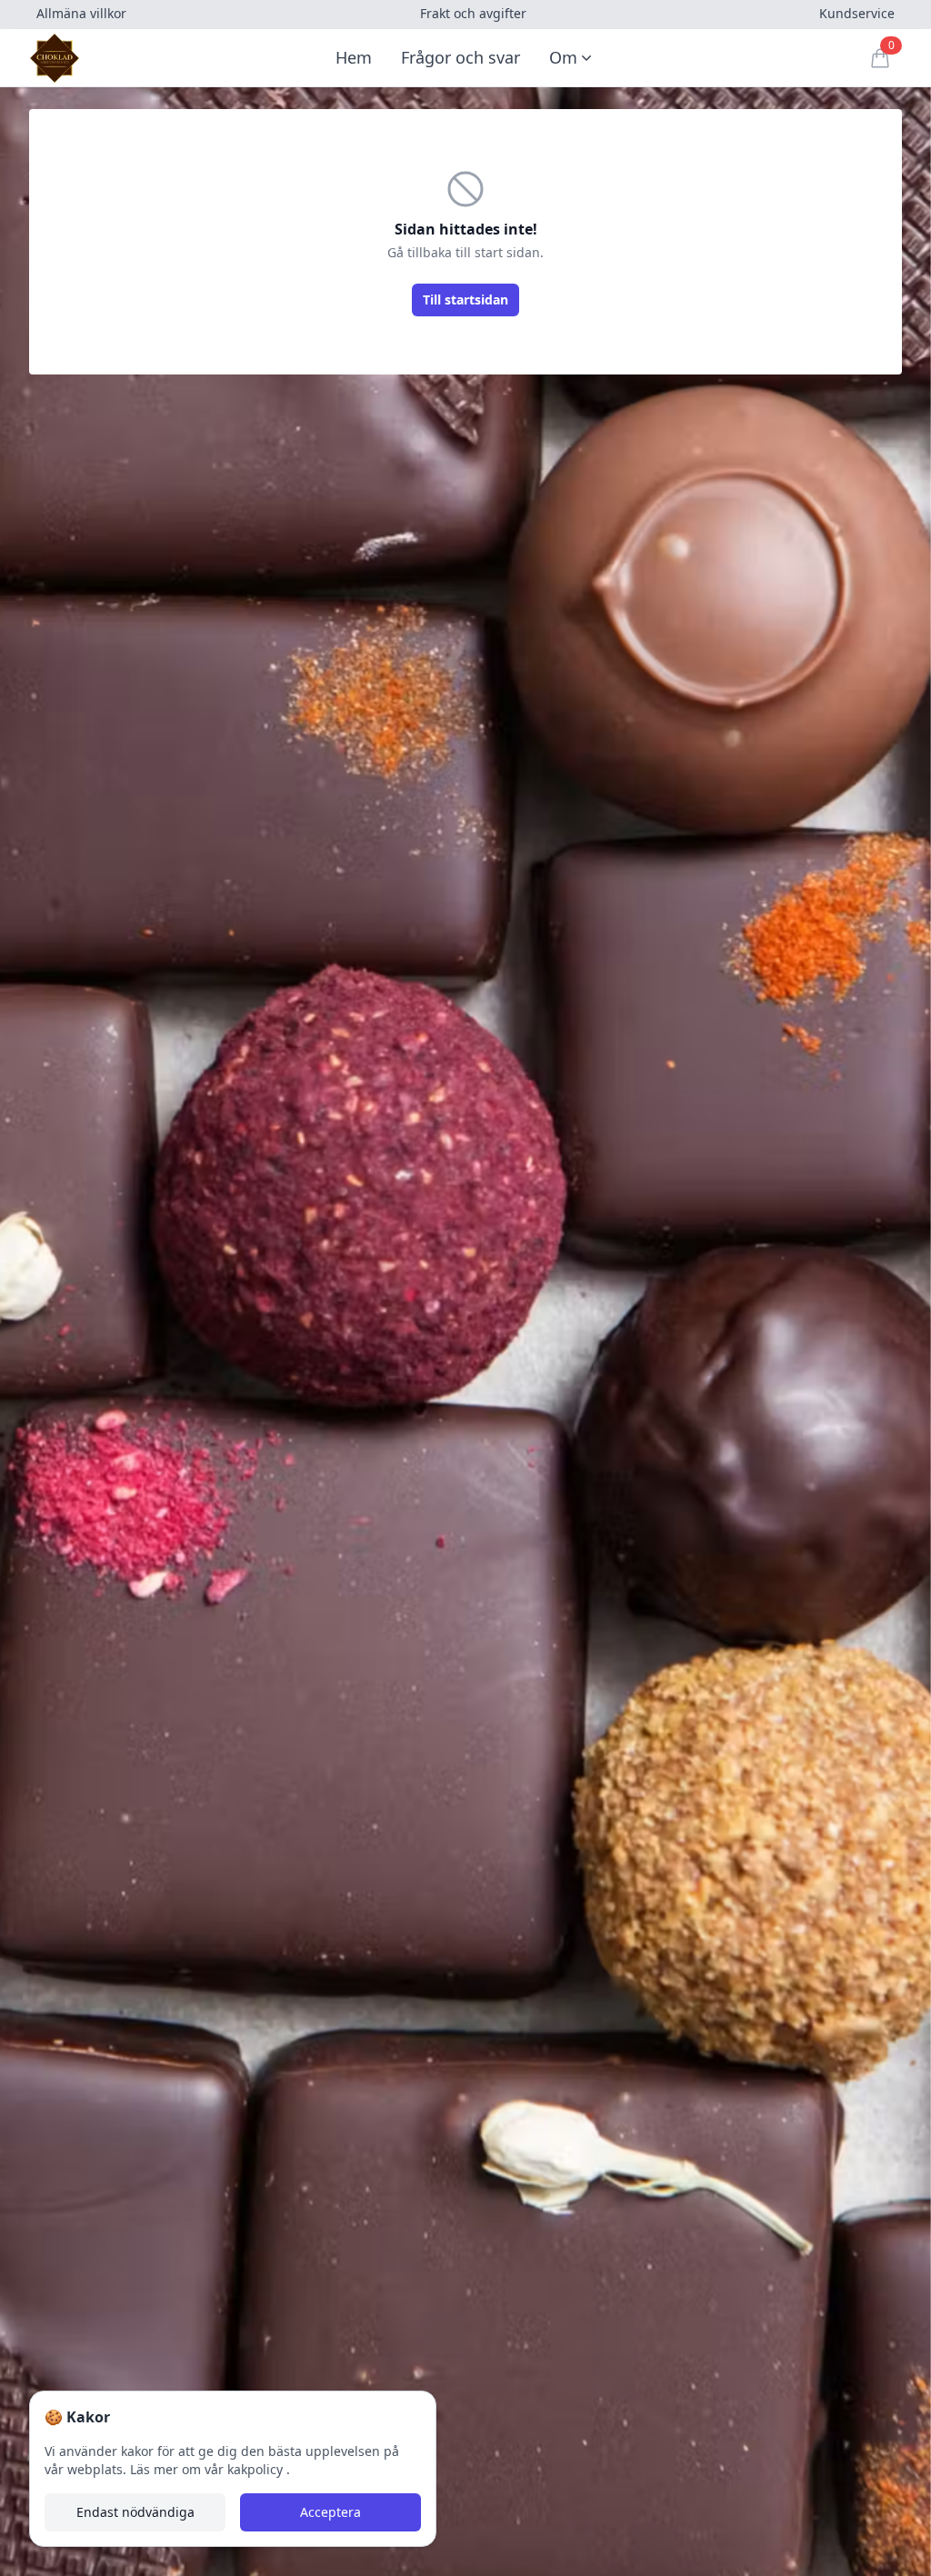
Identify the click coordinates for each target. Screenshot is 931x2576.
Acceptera (330, 2512)
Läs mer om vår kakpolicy (208, 2469)
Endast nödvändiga (135, 2512)
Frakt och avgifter (473, 13)
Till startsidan (465, 300)
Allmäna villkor (81, 13)
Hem (354, 57)
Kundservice (857, 13)
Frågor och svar (460, 57)
